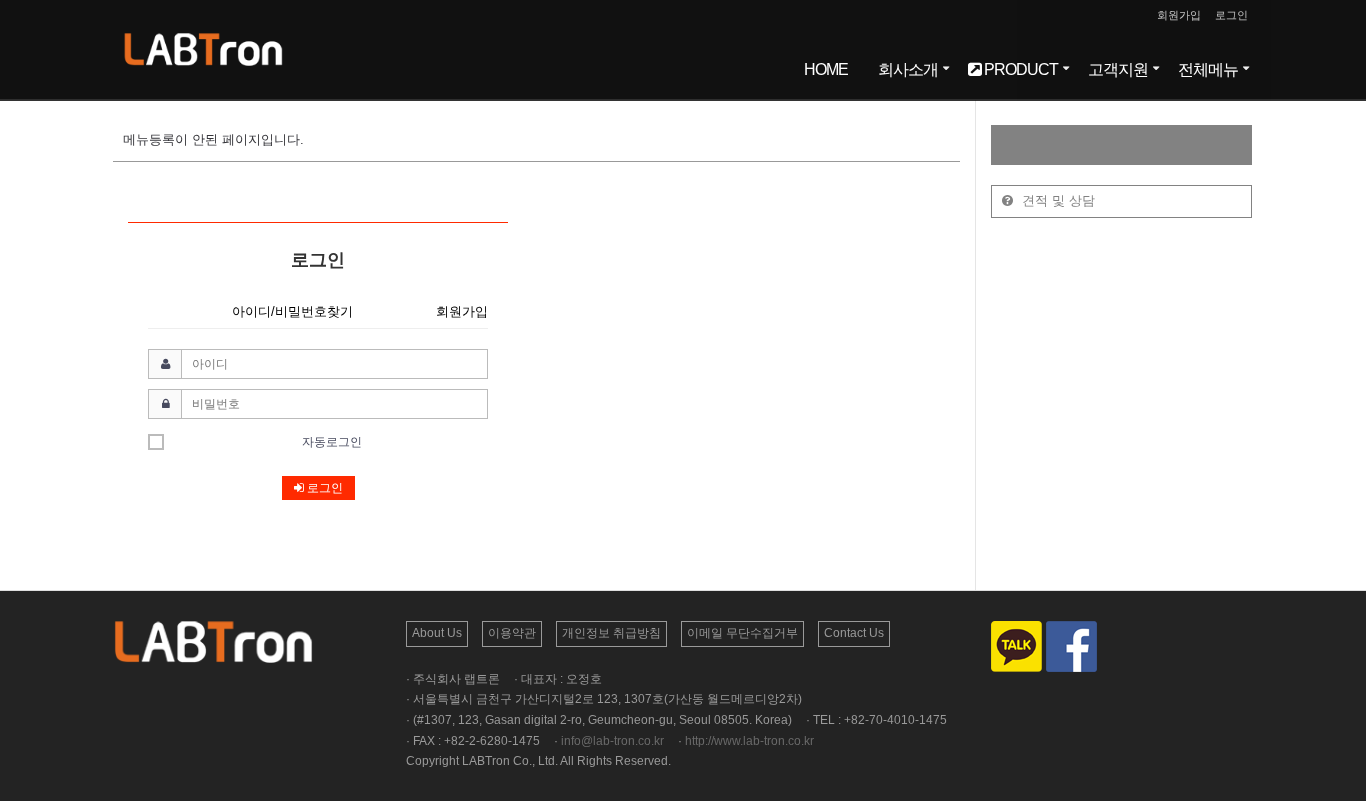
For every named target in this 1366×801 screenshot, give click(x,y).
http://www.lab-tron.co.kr (749, 741)
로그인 (1231, 15)
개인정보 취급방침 (611, 633)
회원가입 (1179, 15)
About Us (437, 633)
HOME (826, 69)
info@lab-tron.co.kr (612, 741)
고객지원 (1118, 69)
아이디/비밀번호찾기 (292, 311)
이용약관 (512, 633)
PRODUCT (1019, 69)
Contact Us (854, 633)
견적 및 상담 (1056, 200)
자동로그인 (332, 442)
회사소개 (908, 69)
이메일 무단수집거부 (742, 633)
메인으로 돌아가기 (536, 549)
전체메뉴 (1208, 69)
